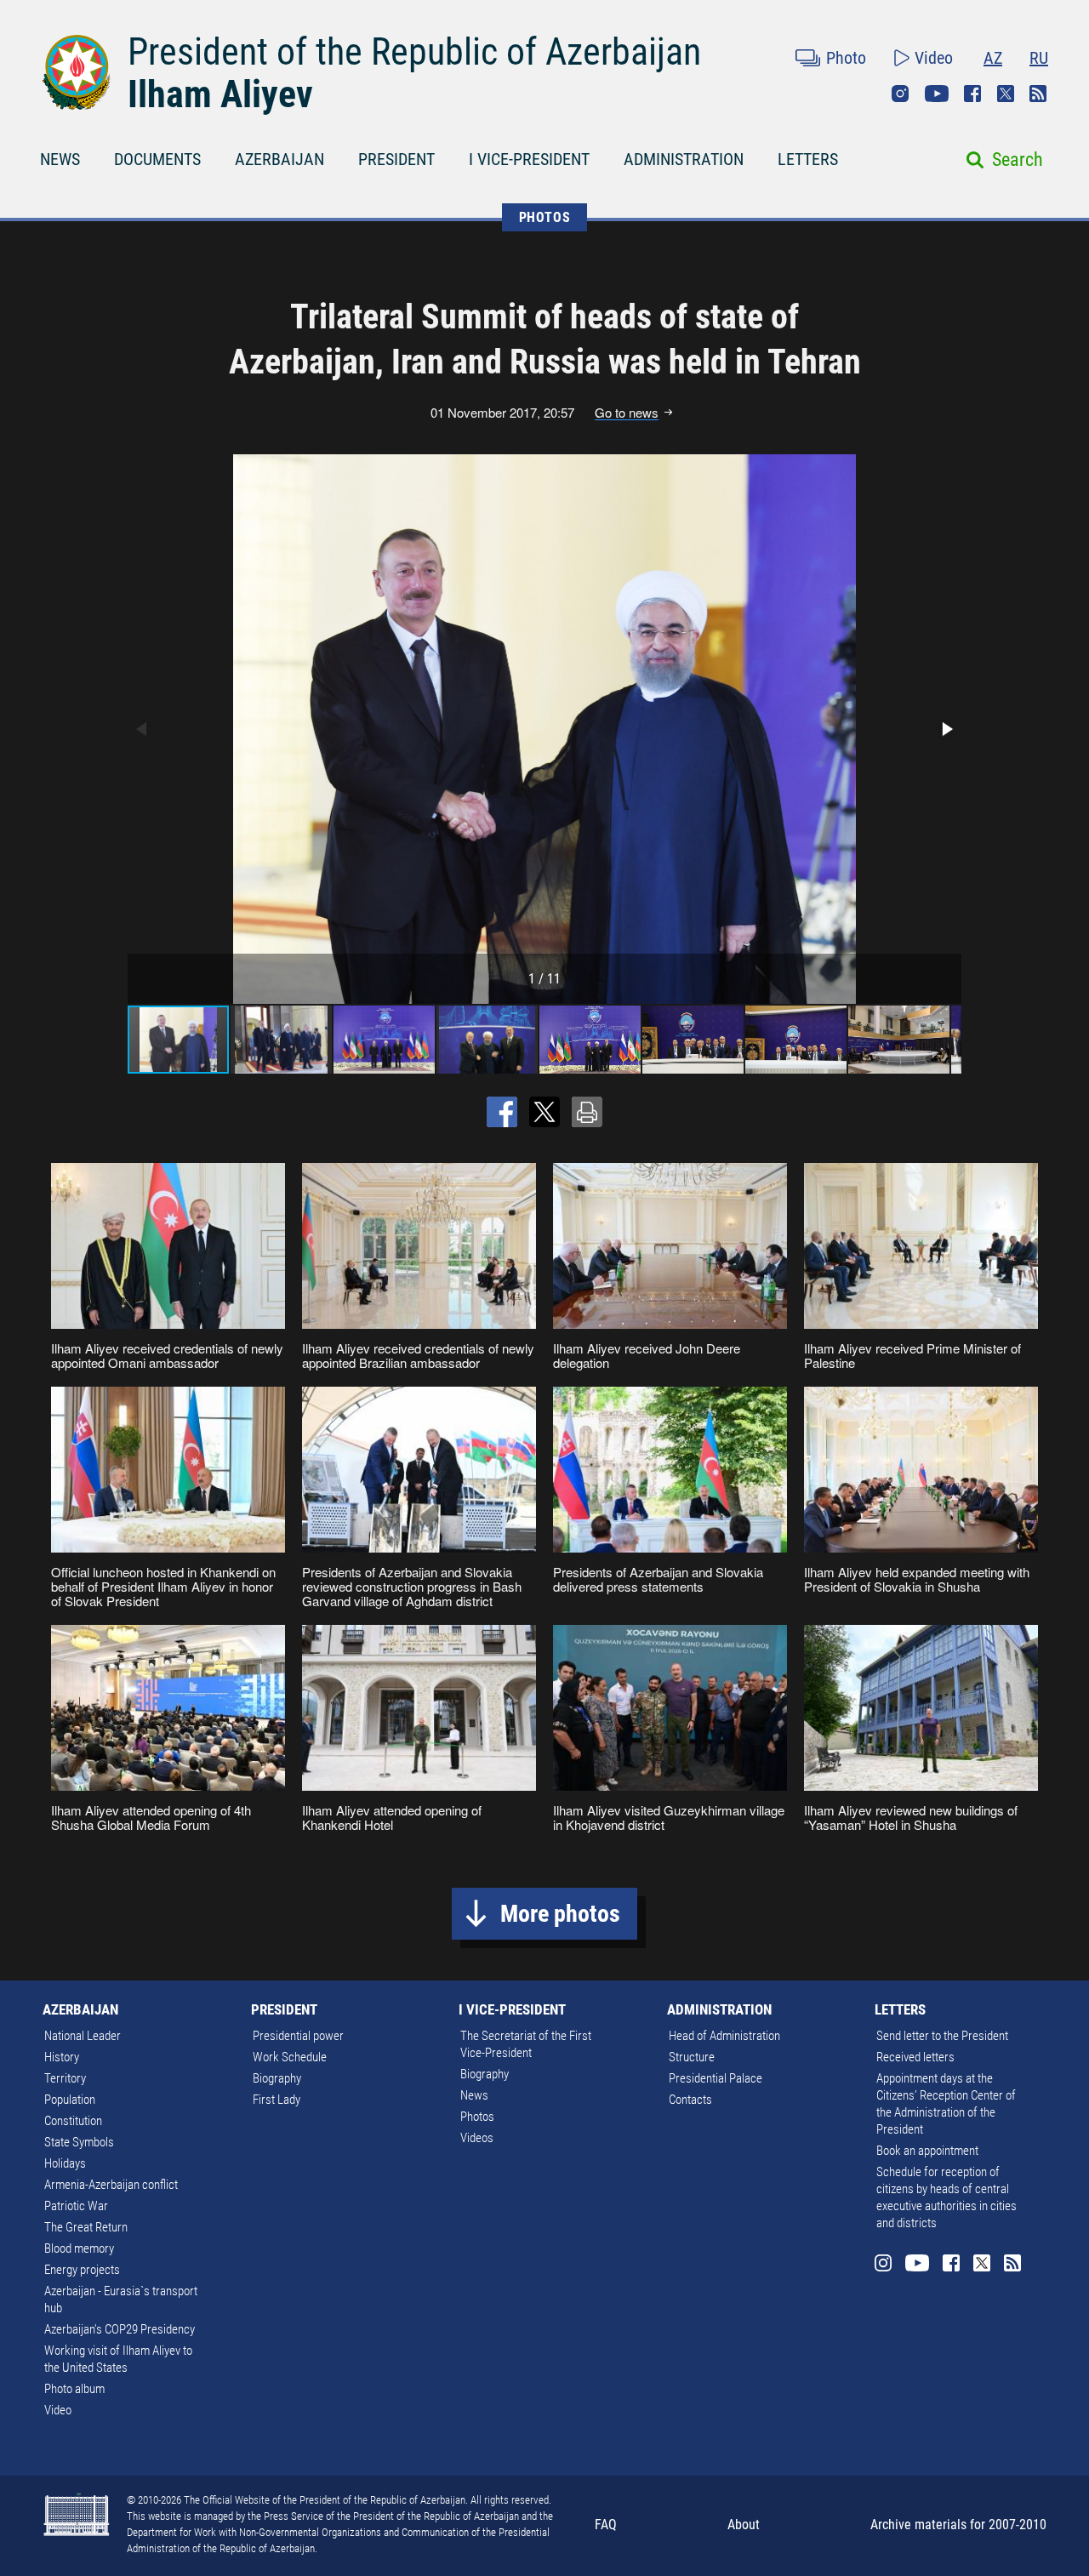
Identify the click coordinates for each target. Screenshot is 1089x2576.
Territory (65, 2078)
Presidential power (298, 2036)
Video (934, 58)
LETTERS (808, 159)
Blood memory (79, 2248)
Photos (477, 2117)
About (744, 2525)
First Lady (277, 2100)
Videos (477, 2138)
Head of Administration (724, 2036)
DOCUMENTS (157, 159)
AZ (993, 58)
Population (70, 2100)
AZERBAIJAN (279, 159)
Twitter (1006, 94)
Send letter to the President (942, 2036)
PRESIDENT (396, 159)
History (62, 2057)
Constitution (73, 2121)
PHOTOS (545, 217)
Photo (846, 58)
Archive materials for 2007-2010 (958, 2525)
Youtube (937, 94)
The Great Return (86, 2227)
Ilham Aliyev (220, 94)
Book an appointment (927, 2151)
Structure (692, 2057)
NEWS (60, 159)
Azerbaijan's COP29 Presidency (120, 2329)
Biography (277, 2078)
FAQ (606, 2525)
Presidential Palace (716, 2078)
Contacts (690, 2100)
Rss (1038, 94)
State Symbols (79, 2142)
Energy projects (82, 2270)
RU (1039, 58)
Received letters (915, 2057)
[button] (946, 729)
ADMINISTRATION (684, 159)
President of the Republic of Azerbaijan (414, 52)
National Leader (83, 2036)
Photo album (74, 2389)
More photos (560, 1914)
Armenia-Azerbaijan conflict (111, 2185)
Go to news (627, 413)
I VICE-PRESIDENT (529, 159)
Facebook (972, 94)
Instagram (900, 94)
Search (1018, 160)
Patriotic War (76, 2206)
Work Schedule (290, 2057)
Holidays (65, 2163)
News (474, 2095)
